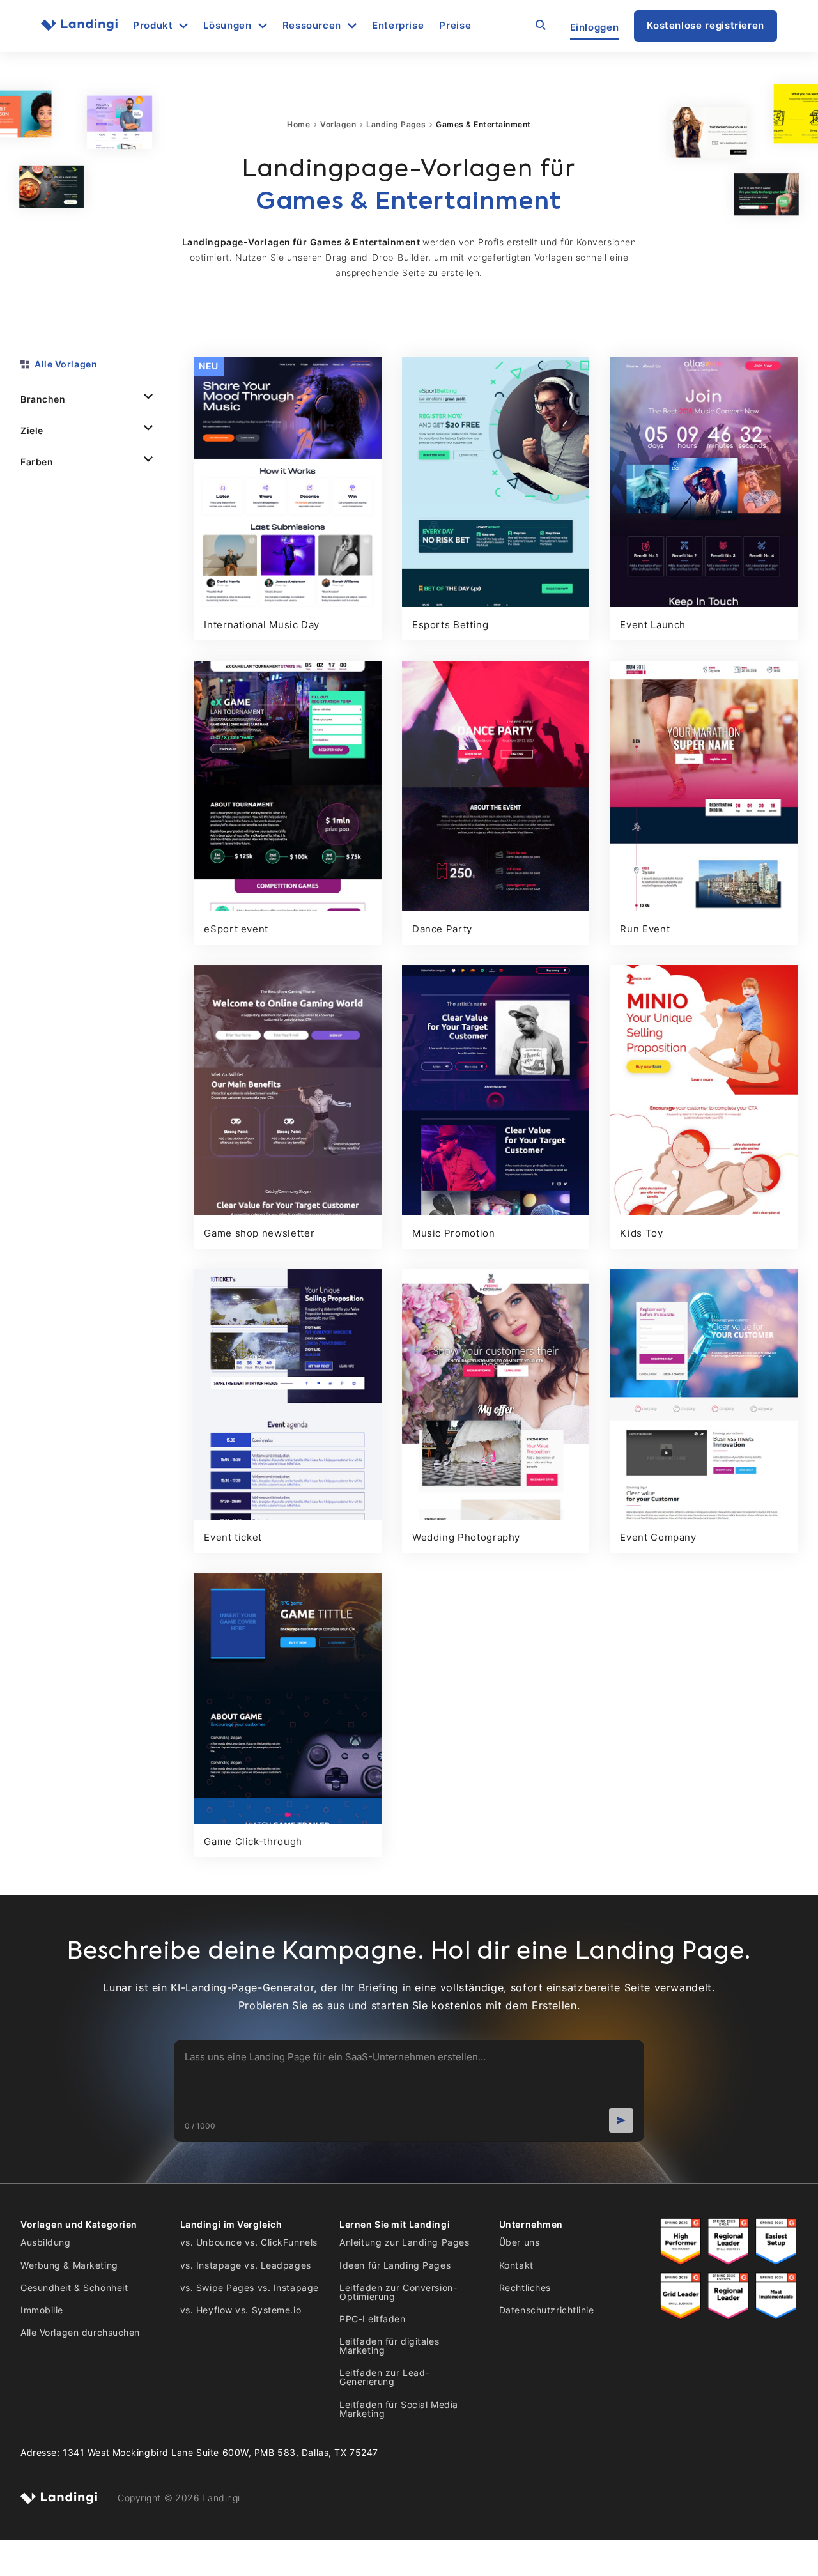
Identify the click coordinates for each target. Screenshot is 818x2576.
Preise (455, 26)
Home (298, 125)
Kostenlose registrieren (706, 25)
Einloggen (595, 27)
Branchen (43, 399)
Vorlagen (338, 125)
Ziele (32, 430)
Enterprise (398, 26)
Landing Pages (396, 125)
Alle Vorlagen (66, 364)
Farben (37, 462)
